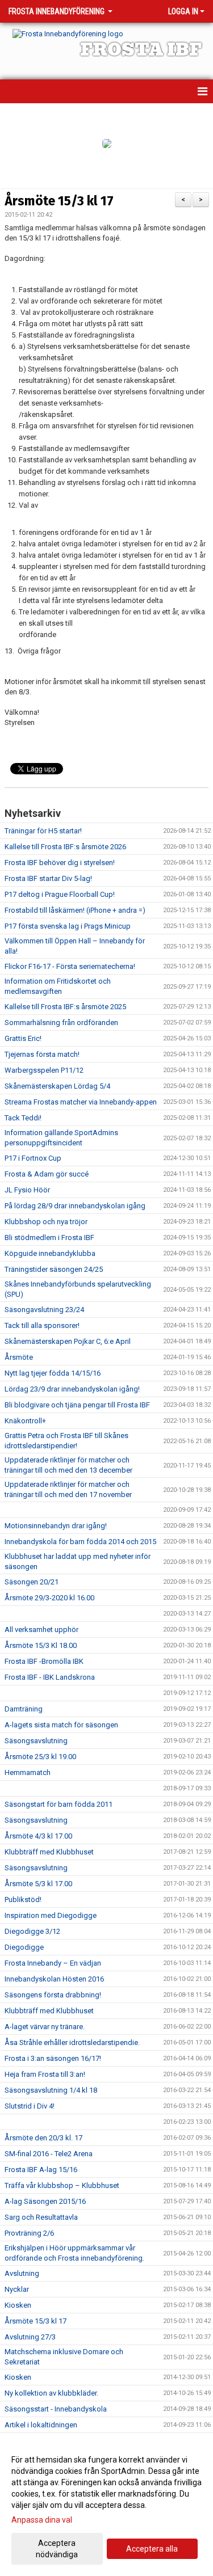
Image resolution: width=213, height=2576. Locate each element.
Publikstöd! (23, 1900)
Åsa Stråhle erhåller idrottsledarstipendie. (72, 2042)
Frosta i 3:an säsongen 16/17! (53, 2058)
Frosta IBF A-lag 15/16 (41, 2170)
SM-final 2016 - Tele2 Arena (49, 2154)
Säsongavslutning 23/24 (44, 1310)
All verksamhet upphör (41, 1630)
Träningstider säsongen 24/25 (54, 1269)
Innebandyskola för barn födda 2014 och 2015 (80, 1542)
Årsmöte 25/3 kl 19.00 (40, 1757)
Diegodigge (24, 1947)
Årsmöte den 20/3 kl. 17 (43, 2138)
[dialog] (106, 2507)
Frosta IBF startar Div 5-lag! (48, 878)
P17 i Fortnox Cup (33, 1158)
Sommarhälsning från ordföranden (61, 1023)
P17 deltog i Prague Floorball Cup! (60, 894)
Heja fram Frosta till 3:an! (45, 2074)
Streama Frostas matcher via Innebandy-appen (81, 1102)
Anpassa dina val (42, 2520)
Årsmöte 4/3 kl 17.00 (38, 1836)
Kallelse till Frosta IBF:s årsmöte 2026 (65, 847)
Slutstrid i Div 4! (30, 2106)
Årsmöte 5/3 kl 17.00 (38, 1884)
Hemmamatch (28, 1772)
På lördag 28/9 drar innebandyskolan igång (75, 1206)
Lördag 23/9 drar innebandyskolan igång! (73, 1389)
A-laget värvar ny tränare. (45, 2027)
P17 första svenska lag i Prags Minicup (68, 926)
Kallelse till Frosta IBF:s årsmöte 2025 (65, 1007)
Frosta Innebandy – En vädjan (53, 1963)
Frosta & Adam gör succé (47, 1174)
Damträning (24, 1709)
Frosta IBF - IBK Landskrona (50, 1677)
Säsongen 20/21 (32, 1582)
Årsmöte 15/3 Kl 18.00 (41, 1645)
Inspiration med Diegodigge (51, 1915)
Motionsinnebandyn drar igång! (56, 1526)
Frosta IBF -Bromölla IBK (44, 1661)
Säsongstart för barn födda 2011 (59, 1804)
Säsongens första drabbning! (53, 1995)
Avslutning (22, 2273)
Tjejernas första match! (42, 1054)
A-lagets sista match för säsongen (61, 1725)
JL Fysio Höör (27, 1190)
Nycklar (17, 2289)
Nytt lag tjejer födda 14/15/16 (53, 1373)
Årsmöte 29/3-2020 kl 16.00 (49, 1598)
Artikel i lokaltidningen (41, 2425)
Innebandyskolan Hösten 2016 (54, 1979)
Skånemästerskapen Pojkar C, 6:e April (68, 1341)
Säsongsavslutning (36, 1741)
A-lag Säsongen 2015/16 (45, 2201)
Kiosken (18, 2305)
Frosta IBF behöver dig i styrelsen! (60, 863)
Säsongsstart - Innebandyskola (56, 2409)
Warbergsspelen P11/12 (44, 1070)
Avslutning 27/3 (30, 2337)
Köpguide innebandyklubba (50, 1253)
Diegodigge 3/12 (32, 1931)
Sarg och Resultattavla (41, 2217)
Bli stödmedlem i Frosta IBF (49, 1238)
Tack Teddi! (23, 1118)
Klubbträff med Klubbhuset (49, 1852)
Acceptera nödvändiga (57, 2549)
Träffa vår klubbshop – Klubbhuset (62, 2185)
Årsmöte (19, 1357)
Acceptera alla (152, 2549)
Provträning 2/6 (29, 2233)
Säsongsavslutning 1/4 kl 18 (51, 2090)
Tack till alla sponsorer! (42, 1325)
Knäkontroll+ (25, 1421)
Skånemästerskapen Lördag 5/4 (57, 1086)
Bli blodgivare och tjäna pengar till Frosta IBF (77, 1405)
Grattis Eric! (23, 1038)
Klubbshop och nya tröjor (46, 1222)
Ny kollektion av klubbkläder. (51, 2393)
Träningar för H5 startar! (43, 831)
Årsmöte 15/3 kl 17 (59, 201)
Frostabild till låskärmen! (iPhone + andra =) (75, 910)
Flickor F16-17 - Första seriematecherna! (70, 966)
